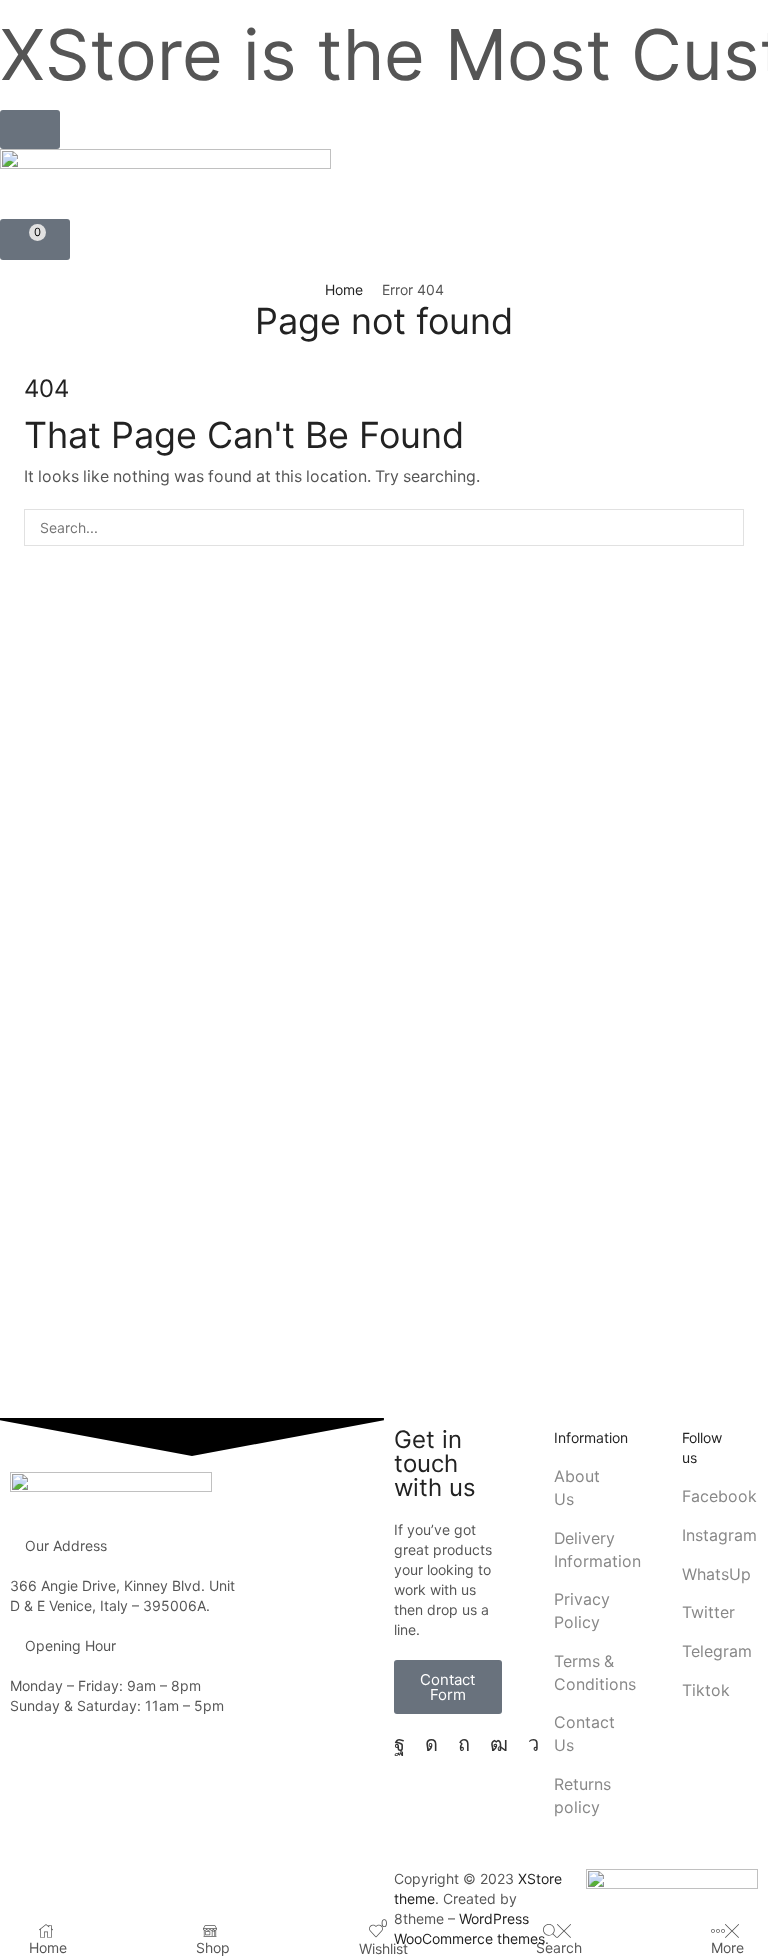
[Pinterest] (464, 1744)
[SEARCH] (725, 527)
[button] (30, 129)
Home (344, 289)
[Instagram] (431, 1744)
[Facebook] (399, 1744)
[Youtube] (499, 1744)
